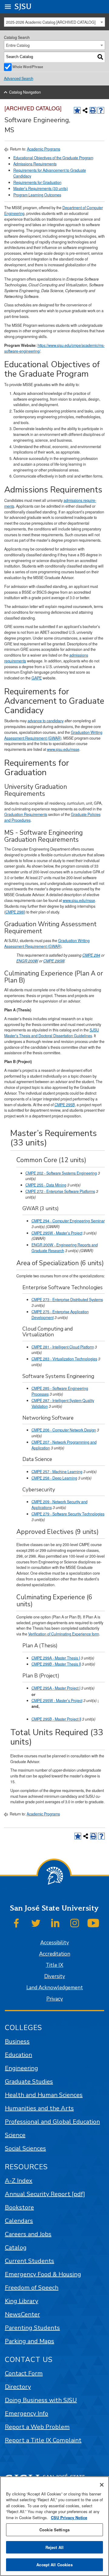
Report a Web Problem (37, 2427)
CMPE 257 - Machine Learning (57, 1472)
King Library (21, 2301)
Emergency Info (26, 2414)
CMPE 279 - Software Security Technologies (68, 1514)
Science (15, 2135)
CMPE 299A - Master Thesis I (56, 1658)
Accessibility (55, 1943)
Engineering (21, 2068)
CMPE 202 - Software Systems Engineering (61, 1173)
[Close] (102, 2485)
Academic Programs (44, 149)
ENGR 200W (27, 961)
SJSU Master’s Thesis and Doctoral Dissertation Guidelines (52, 1033)
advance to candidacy (46, 721)
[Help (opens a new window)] (101, 110)
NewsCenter (22, 2314)
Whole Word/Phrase (28, 67)
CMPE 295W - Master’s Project (57, 1233)
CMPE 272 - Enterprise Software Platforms (60, 1191)
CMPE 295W (54, 961)
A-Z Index (19, 2181)
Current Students (30, 2261)
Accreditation (55, 1954)
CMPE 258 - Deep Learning (54, 1478)
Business (17, 2041)
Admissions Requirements (35, 164)
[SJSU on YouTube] (93, 1923)
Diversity (55, 1976)
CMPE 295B (65, 1105)
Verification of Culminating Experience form (64, 1634)
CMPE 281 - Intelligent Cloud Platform (63, 1347)
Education (18, 2055)
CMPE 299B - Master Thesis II (56, 1664)
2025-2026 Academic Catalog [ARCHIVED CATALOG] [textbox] (51, 22)
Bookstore (19, 2207)
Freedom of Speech (32, 2288)
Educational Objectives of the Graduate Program (53, 158)
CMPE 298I (15, 912)
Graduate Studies (29, 2082)
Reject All (54, 2547)
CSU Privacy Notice (69, 2517)
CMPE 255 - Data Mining (46, 1185)
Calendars (19, 2221)
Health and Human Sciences (44, 2095)
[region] (54, 2526)
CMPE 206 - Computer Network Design (64, 1430)
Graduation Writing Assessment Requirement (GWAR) (53, 735)
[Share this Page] (85, 110)
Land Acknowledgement (55, 1988)
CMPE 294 (91, 955)
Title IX (54, 1965)
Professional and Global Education (52, 2122)
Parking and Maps (30, 2341)
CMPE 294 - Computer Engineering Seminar (68, 1221)
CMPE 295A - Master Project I (56, 1688)
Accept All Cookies (54, 2565)
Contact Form (24, 2373)
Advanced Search (19, 78)
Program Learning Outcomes (37, 195)
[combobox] (55, 22)
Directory (18, 2387)
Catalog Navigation (25, 92)
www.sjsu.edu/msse (63, 749)
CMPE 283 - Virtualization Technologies (64, 1359)
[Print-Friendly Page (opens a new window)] (93, 110)
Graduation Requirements (26, 814)
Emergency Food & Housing (43, 2274)
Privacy (55, 1999)
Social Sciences (25, 2148)
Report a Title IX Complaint (43, 2440)
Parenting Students (32, 2328)
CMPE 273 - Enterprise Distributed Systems (67, 1300)
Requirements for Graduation (37, 182)
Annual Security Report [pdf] (45, 2194)
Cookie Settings (54, 2530)
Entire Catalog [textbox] (18, 45)
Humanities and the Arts (39, 2108)
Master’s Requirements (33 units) (41, 188)
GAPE (37, 678)
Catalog (16, 2248)
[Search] (100, 57)
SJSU (23, 7)
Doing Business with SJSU (41, 2400)
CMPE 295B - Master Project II (56, 1719)
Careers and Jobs (28, 2234)
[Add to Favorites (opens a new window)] (77, 110)
